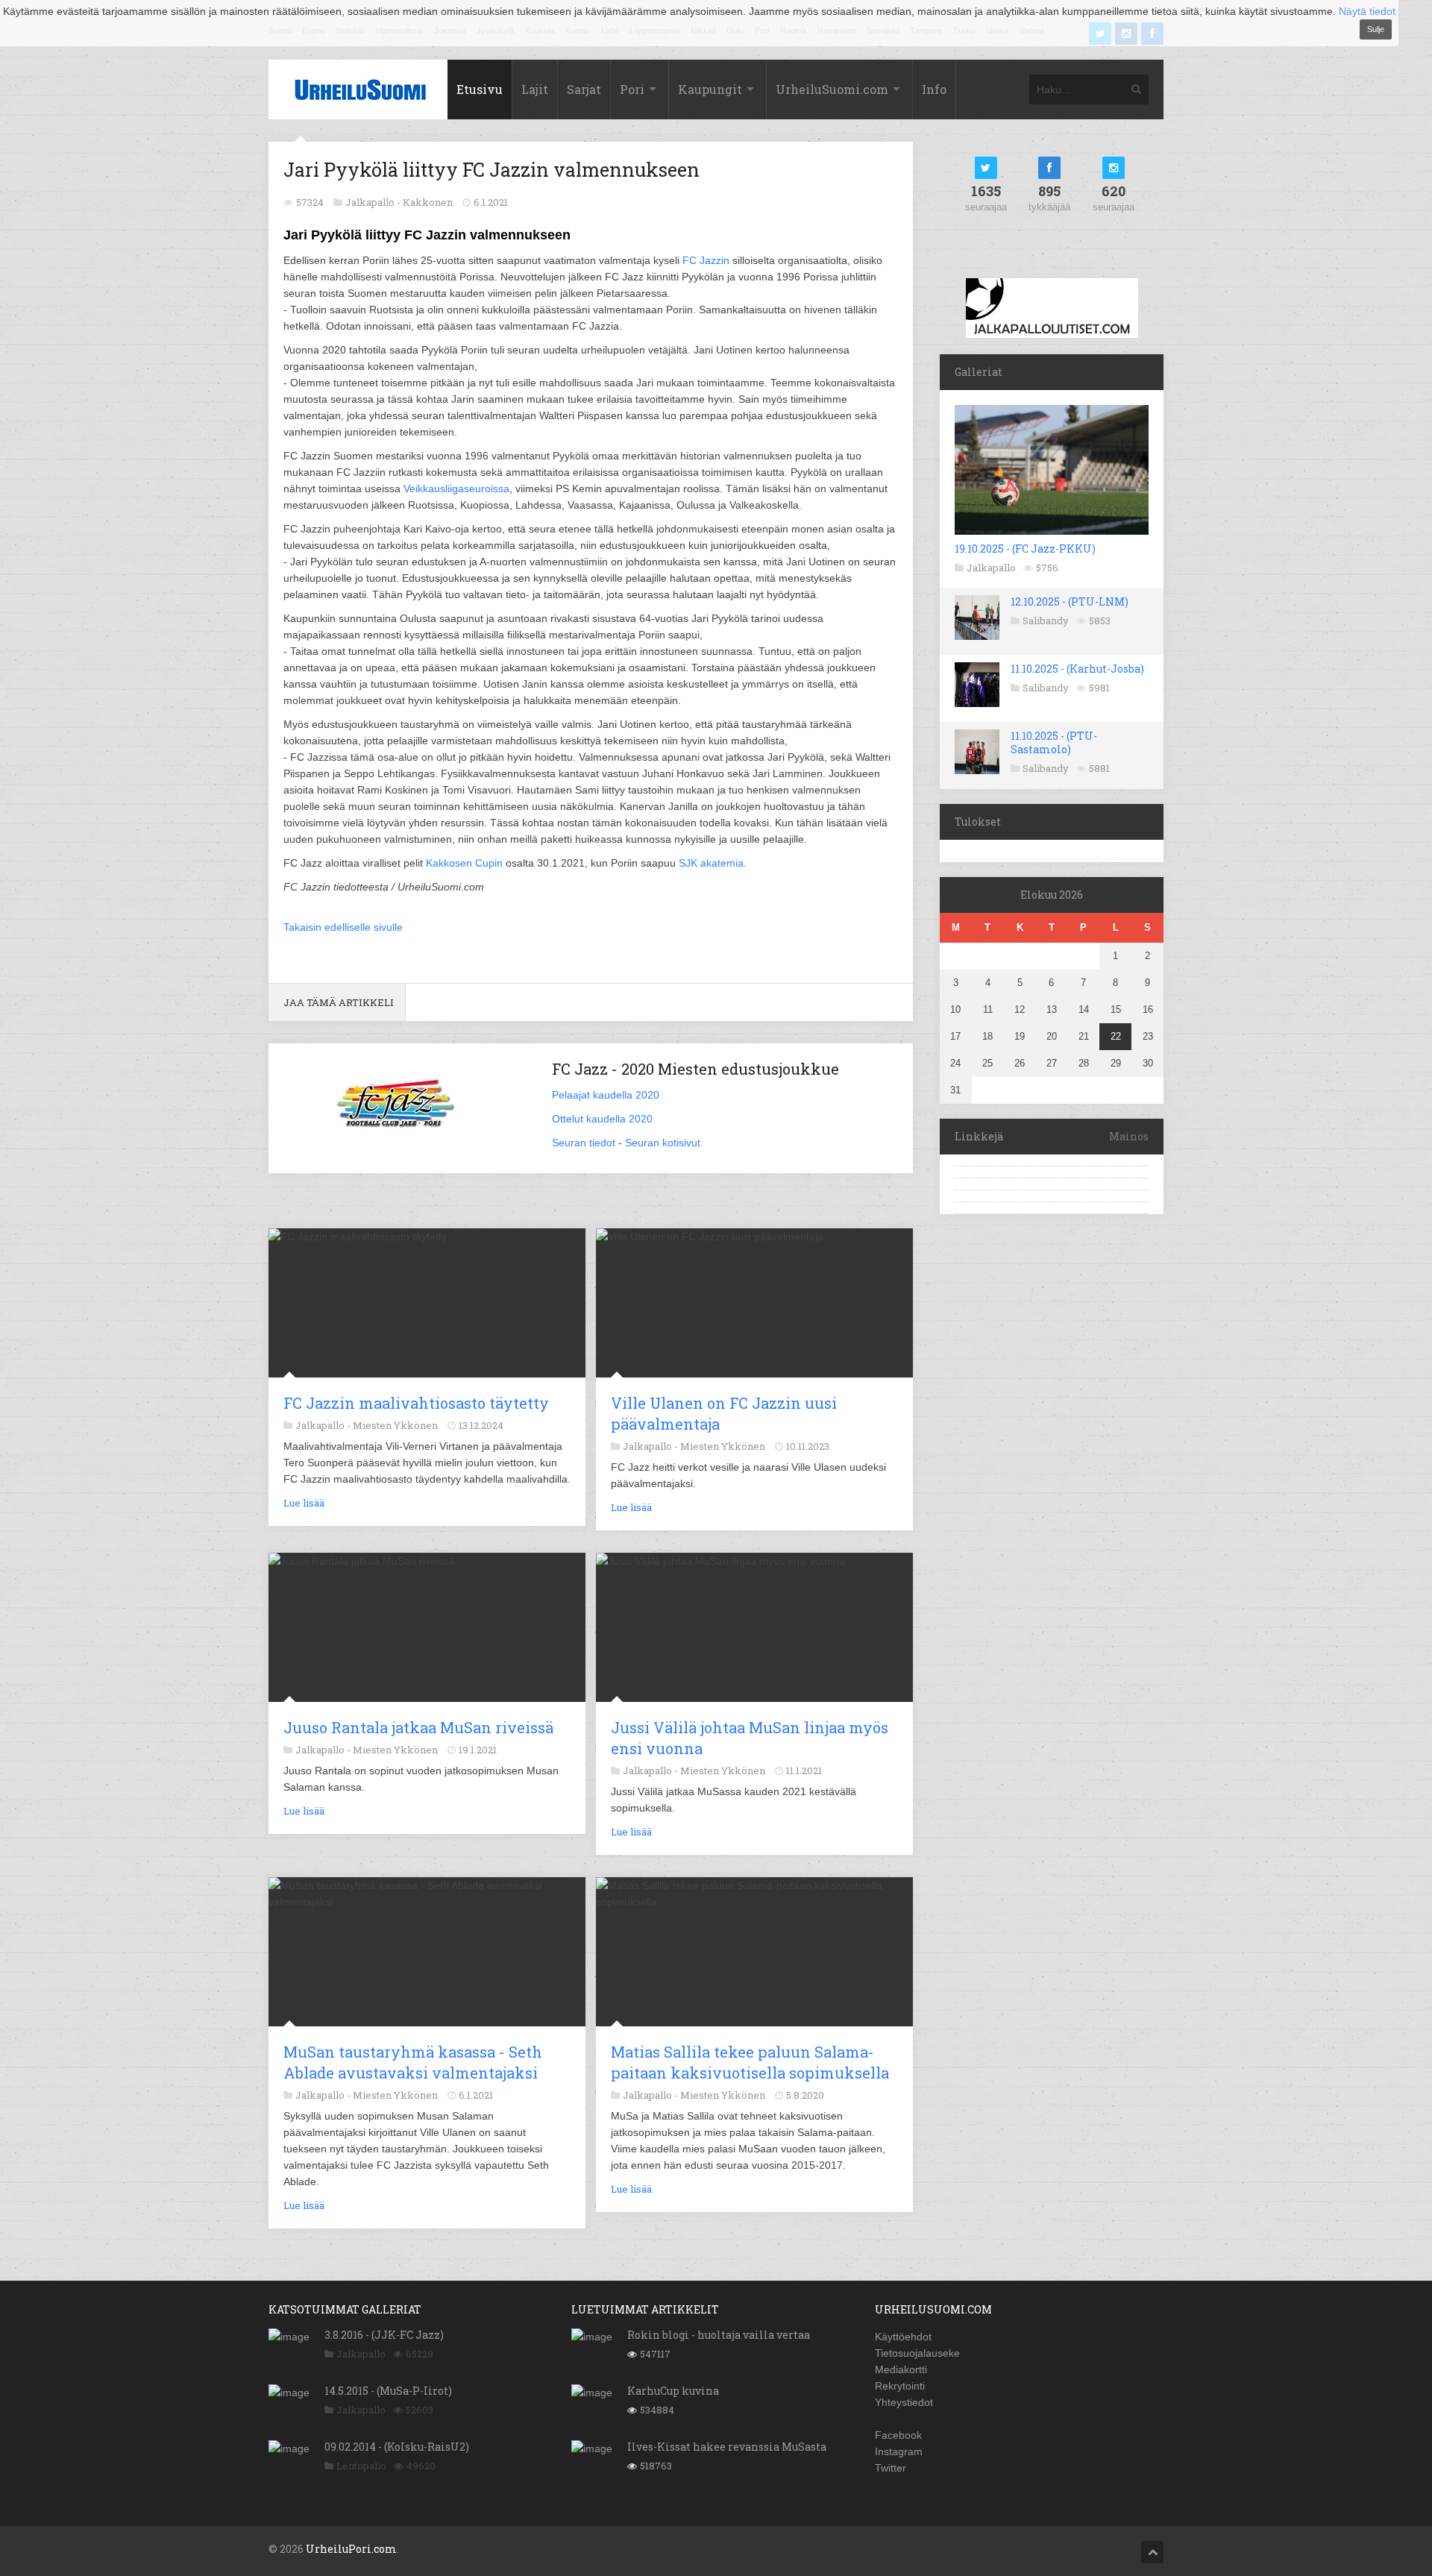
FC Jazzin (706, 260)
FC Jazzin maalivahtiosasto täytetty (416, 1403)
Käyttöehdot (903, 2337)
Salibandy (1046, 621)
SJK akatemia (711, 863)
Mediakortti (901, 2369)
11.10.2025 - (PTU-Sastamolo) (1054, 742)
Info (934, 89)
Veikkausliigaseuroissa (456, 489)
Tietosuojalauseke (917, 2353)
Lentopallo (361, 2466)
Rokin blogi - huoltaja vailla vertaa (719, 2335)
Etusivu (480, 89)
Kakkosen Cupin (464, 863)
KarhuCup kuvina (673, 2391)
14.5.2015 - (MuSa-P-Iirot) (388, 2391)
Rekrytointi (900, 2386)
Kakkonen (428, 202)
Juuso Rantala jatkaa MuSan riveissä (418, 1727)
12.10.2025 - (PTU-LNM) (1070, 601)
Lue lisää (304, 1503)
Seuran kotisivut (663, 1143)
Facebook (898, 2435)
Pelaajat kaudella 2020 (606, 1095)
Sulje (1376, 29)
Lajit (535, 89)
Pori (632, 89)
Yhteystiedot (904, 2402)
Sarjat (584, 89)
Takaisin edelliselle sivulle (343, 927)
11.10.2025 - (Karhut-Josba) (1077, 669)
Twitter (891, 2468)
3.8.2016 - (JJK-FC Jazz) (384, 2335)
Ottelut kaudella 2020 (602, 1119)
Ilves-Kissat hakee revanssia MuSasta (727, 2447)
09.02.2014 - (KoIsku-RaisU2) (397, 2447)
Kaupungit (710, 89)
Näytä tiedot (1367, 11)
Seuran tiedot (584, 1143)
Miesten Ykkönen (395, 1425)
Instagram (899, 2451)
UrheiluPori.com (351, 2549)
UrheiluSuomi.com (832, 89)
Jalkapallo (991, 568)
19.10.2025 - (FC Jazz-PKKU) (1025, 549)
